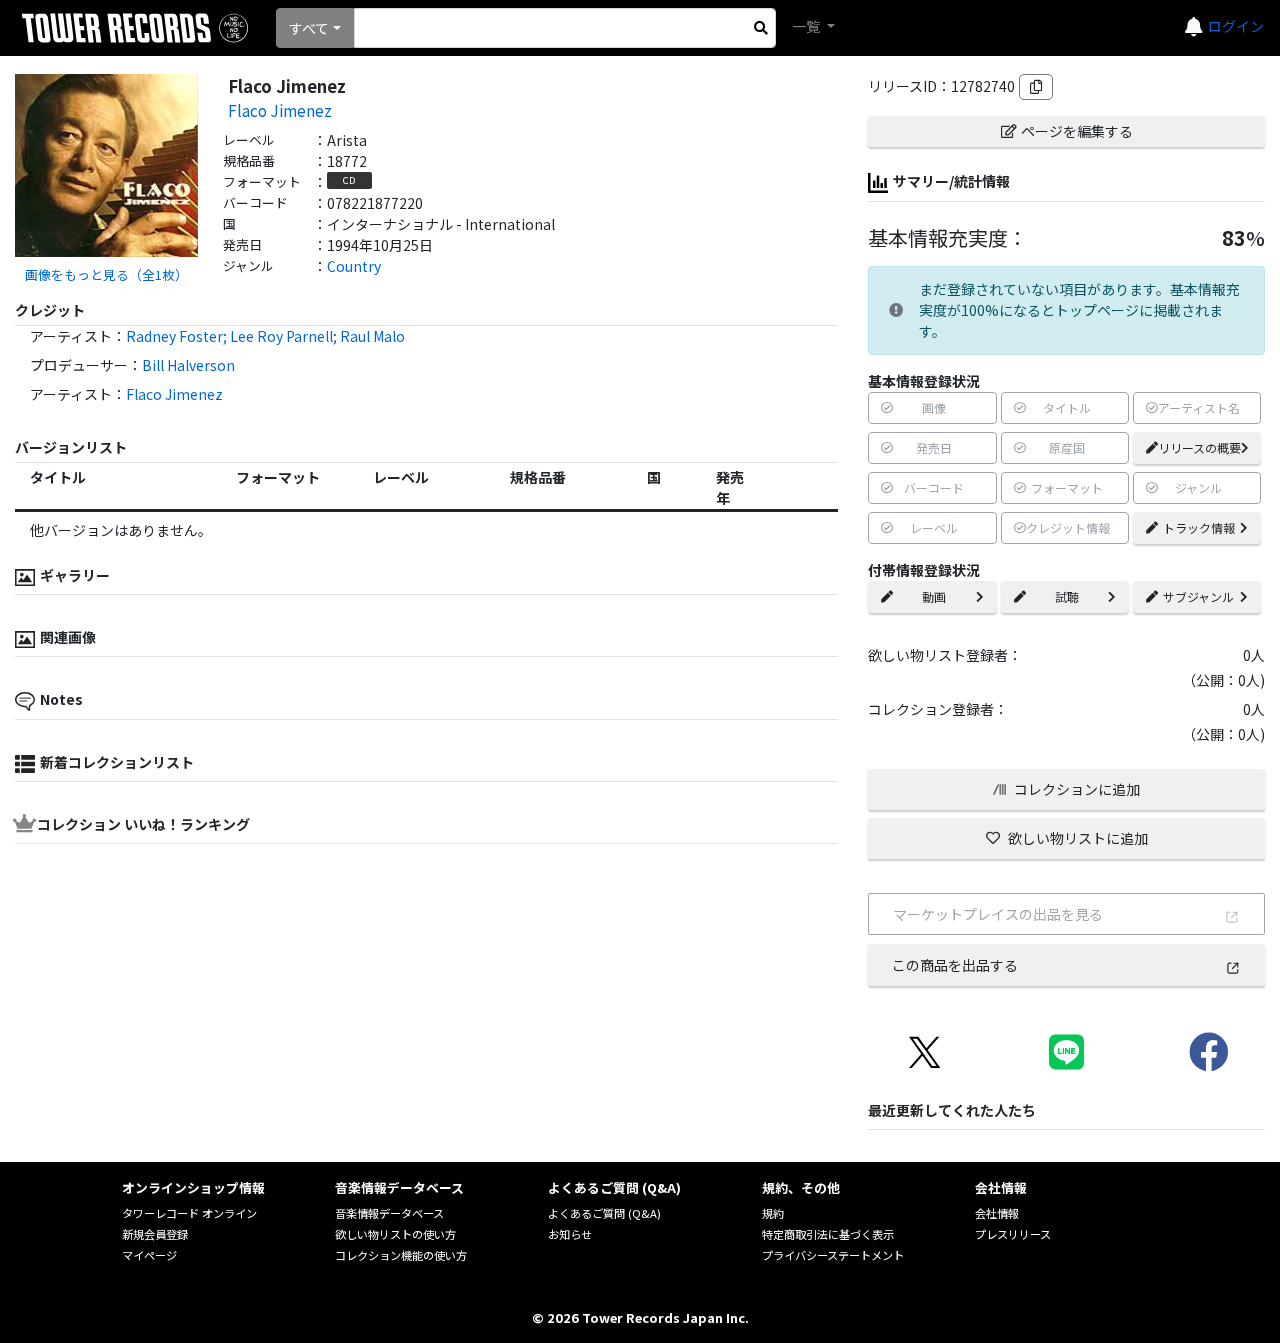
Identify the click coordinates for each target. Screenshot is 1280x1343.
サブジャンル (1198, 596)
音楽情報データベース (389, 1213)
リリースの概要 (1199, 447)
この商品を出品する (955, 965)
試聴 (1067, 596)
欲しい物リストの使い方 (395, 1234)
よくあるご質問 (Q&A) (604, 1213)
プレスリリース (1013, 1234)
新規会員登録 (155, 1234)
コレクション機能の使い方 (401, 1255)
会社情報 (997, 1213)
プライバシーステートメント (833, 1255)
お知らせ (570, 1234)
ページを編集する (1077, 131)
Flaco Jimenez (280, 110)
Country (354, 266)
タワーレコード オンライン (189, 1213)
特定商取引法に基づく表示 (828, 1234)
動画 (934, 596)
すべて (309, 28)
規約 (773, 1213)
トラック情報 (1199, 527)
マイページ (149, 1255)
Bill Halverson (188, 365)
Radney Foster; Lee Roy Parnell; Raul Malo (265, 336)
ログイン (1236, 26)
